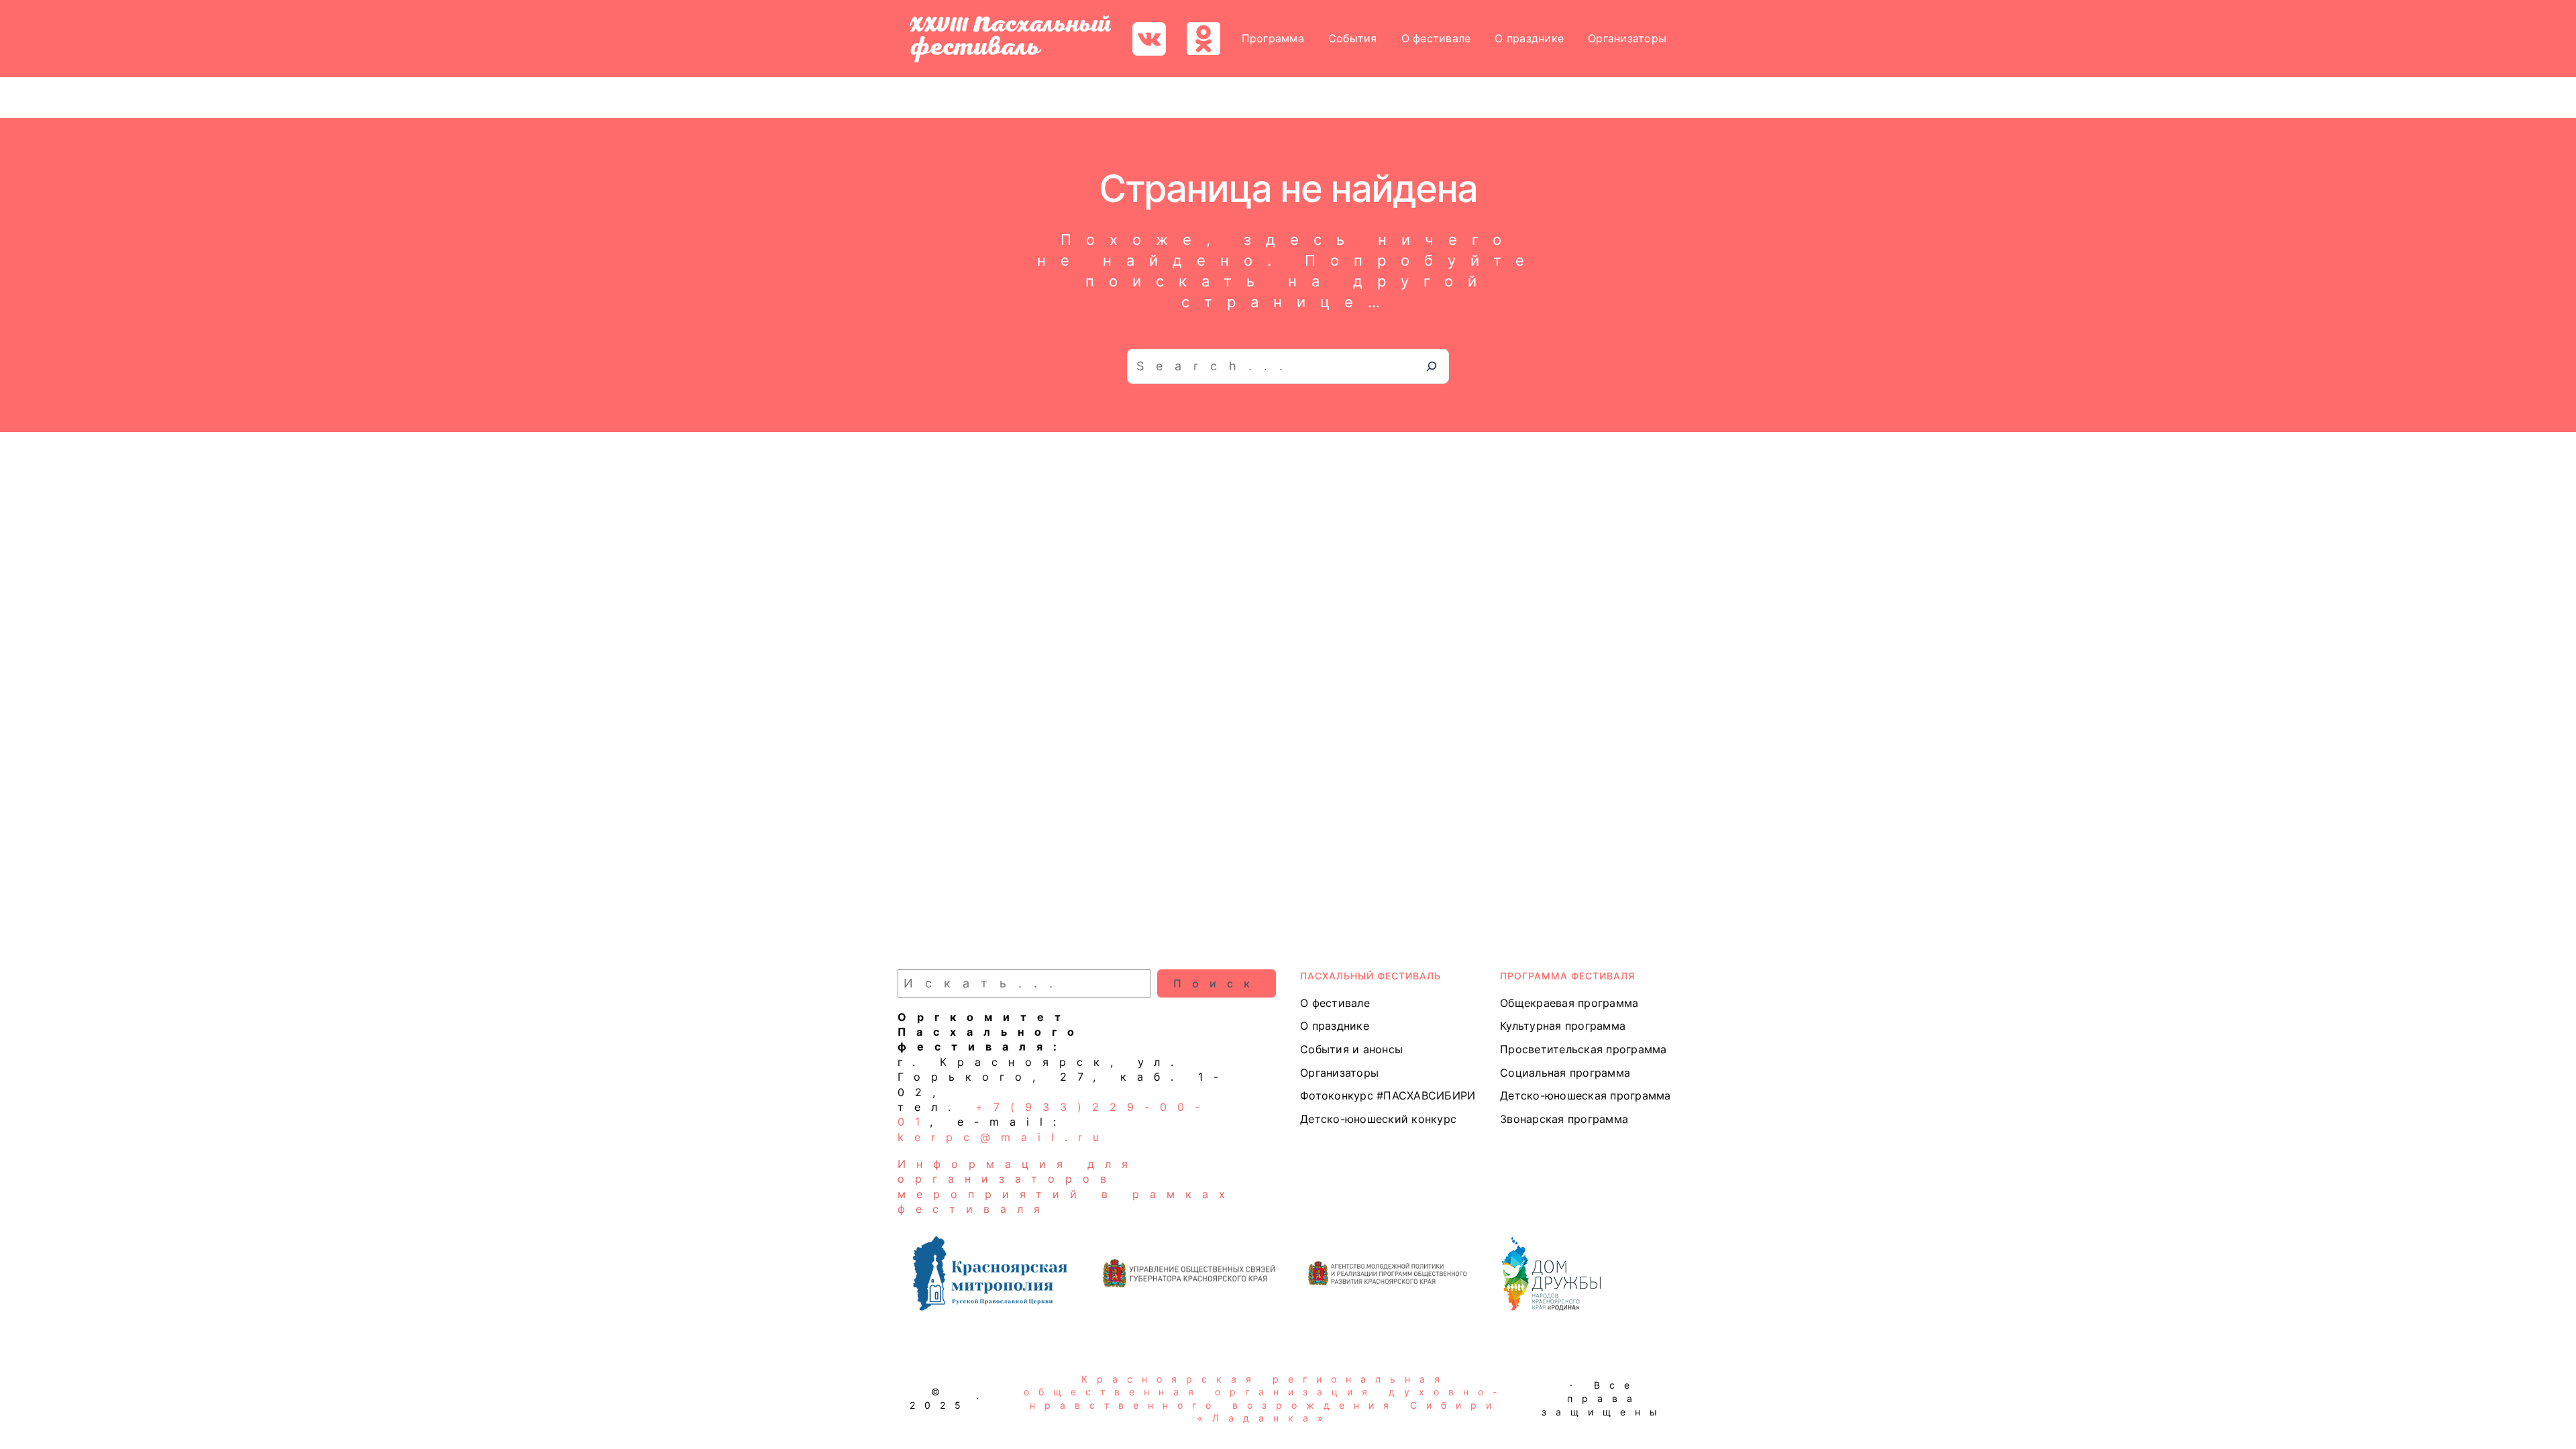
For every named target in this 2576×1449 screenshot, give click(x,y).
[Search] (1432, 366)
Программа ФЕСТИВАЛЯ (1567, 976)
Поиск (1217, 983)
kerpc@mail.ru (1004, 1137)
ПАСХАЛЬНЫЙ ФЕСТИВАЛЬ (1371, 976)
